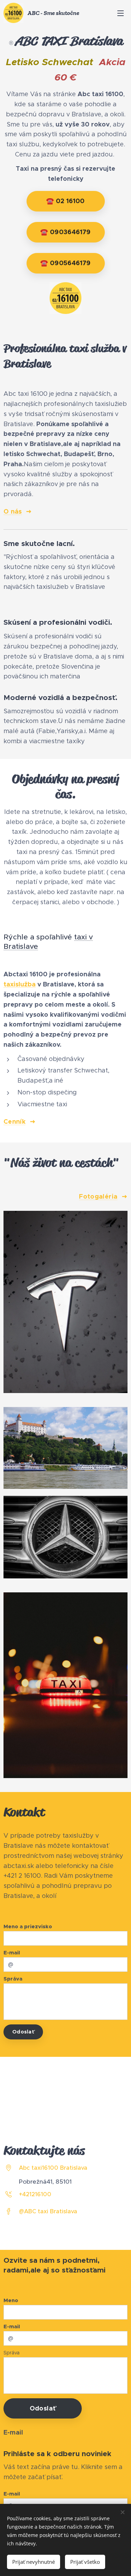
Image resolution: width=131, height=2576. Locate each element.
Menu (121, 13)
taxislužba (20, 984)
